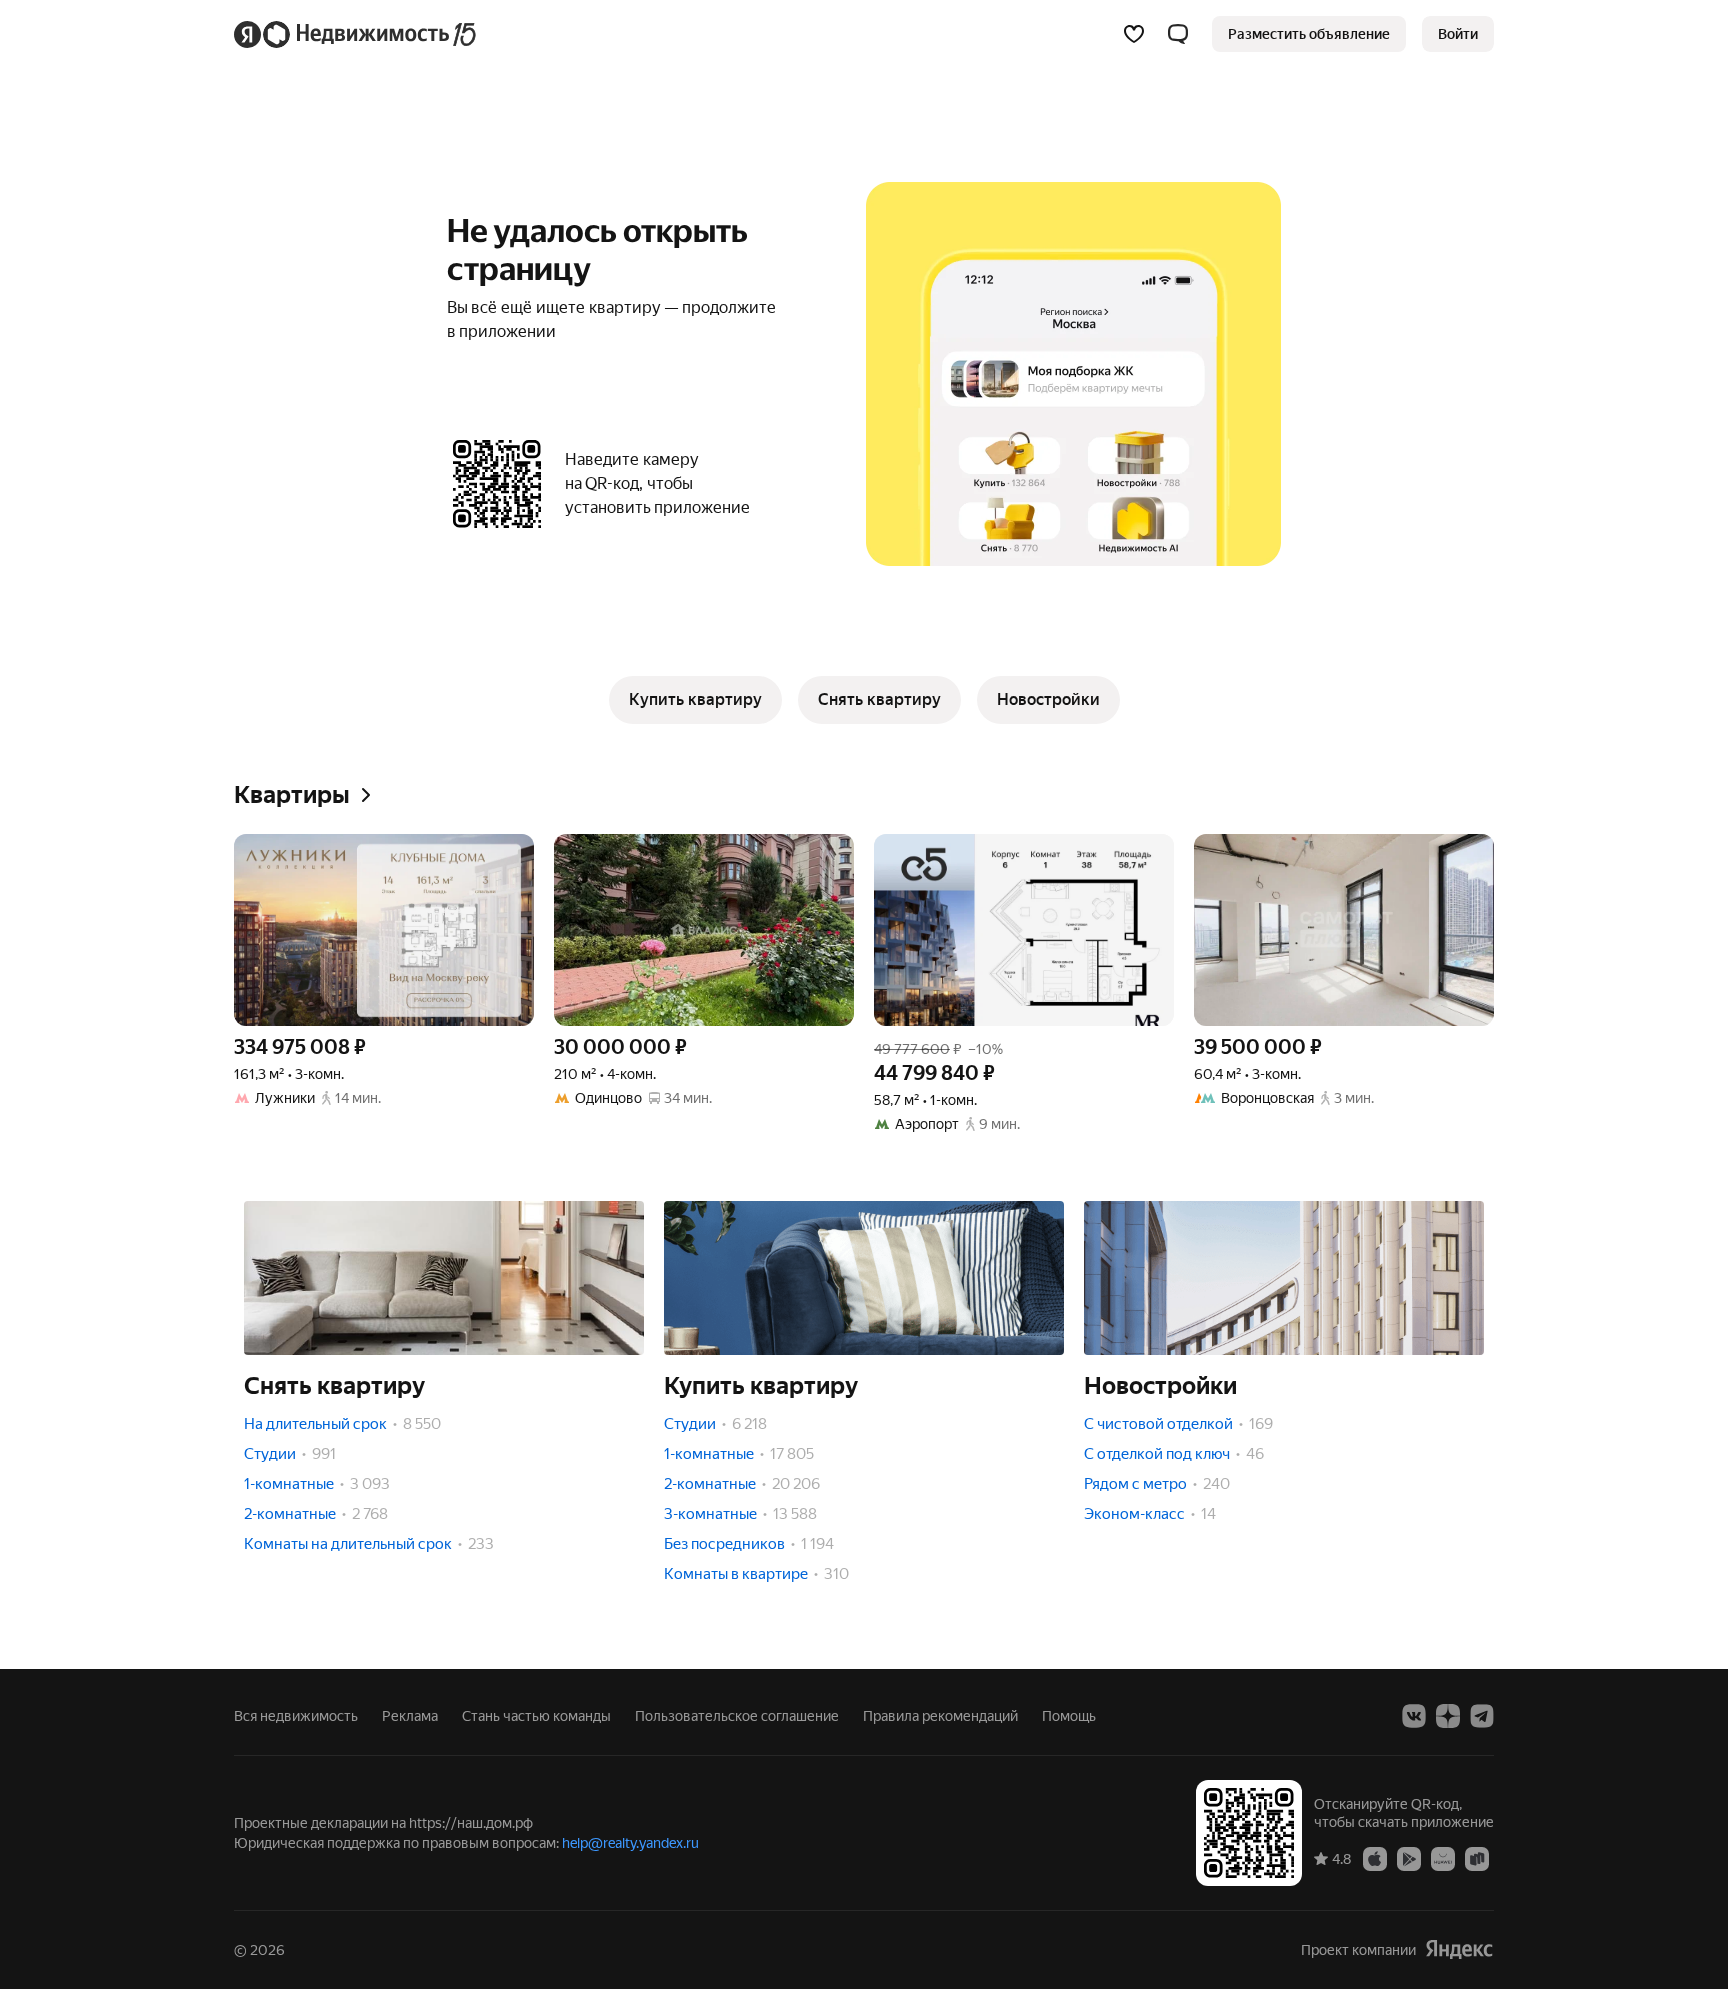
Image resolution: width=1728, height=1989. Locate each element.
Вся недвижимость (296, 1716)
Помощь (1069, 1716)
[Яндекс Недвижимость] (356, 34)
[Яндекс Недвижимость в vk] (1414, 1716)
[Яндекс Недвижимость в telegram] (1482, 1716)
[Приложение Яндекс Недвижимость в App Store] (1375, 1858)
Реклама (410, 1716)
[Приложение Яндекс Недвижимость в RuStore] (1477, 1858)
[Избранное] (1134, 34)
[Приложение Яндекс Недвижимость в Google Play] (1409, 1858)
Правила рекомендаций (940, 1716)
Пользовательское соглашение (737, 1716)
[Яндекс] (1459, 1949)
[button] (1178, 34)
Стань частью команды (536, 1716)
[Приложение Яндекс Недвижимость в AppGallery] (1443, 1858)
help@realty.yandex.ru (630, 1843)
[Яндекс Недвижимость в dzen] (1448, 1716)
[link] (1458, 34)
